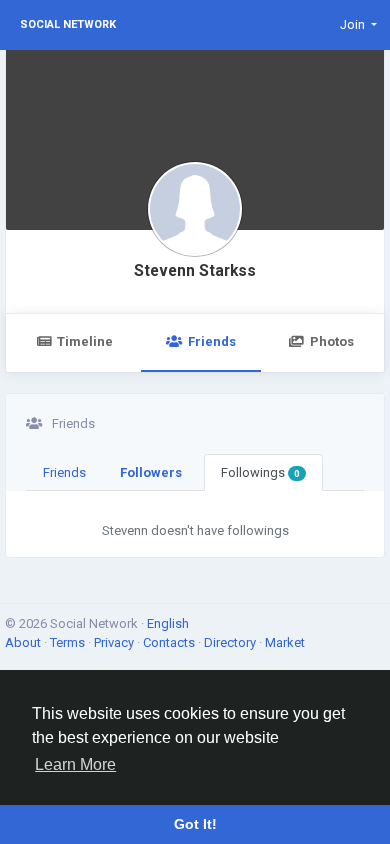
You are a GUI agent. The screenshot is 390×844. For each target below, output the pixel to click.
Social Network (68, 24)
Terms (69, 642)
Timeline (85, 341)
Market (285, 642)
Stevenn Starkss (195, 271)
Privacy (115, 642)
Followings (260, 472)
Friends (212, 341)
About (24, 642)
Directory (231, 642)
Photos (332, 341)
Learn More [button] (75, 764)
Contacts (170, 642)
